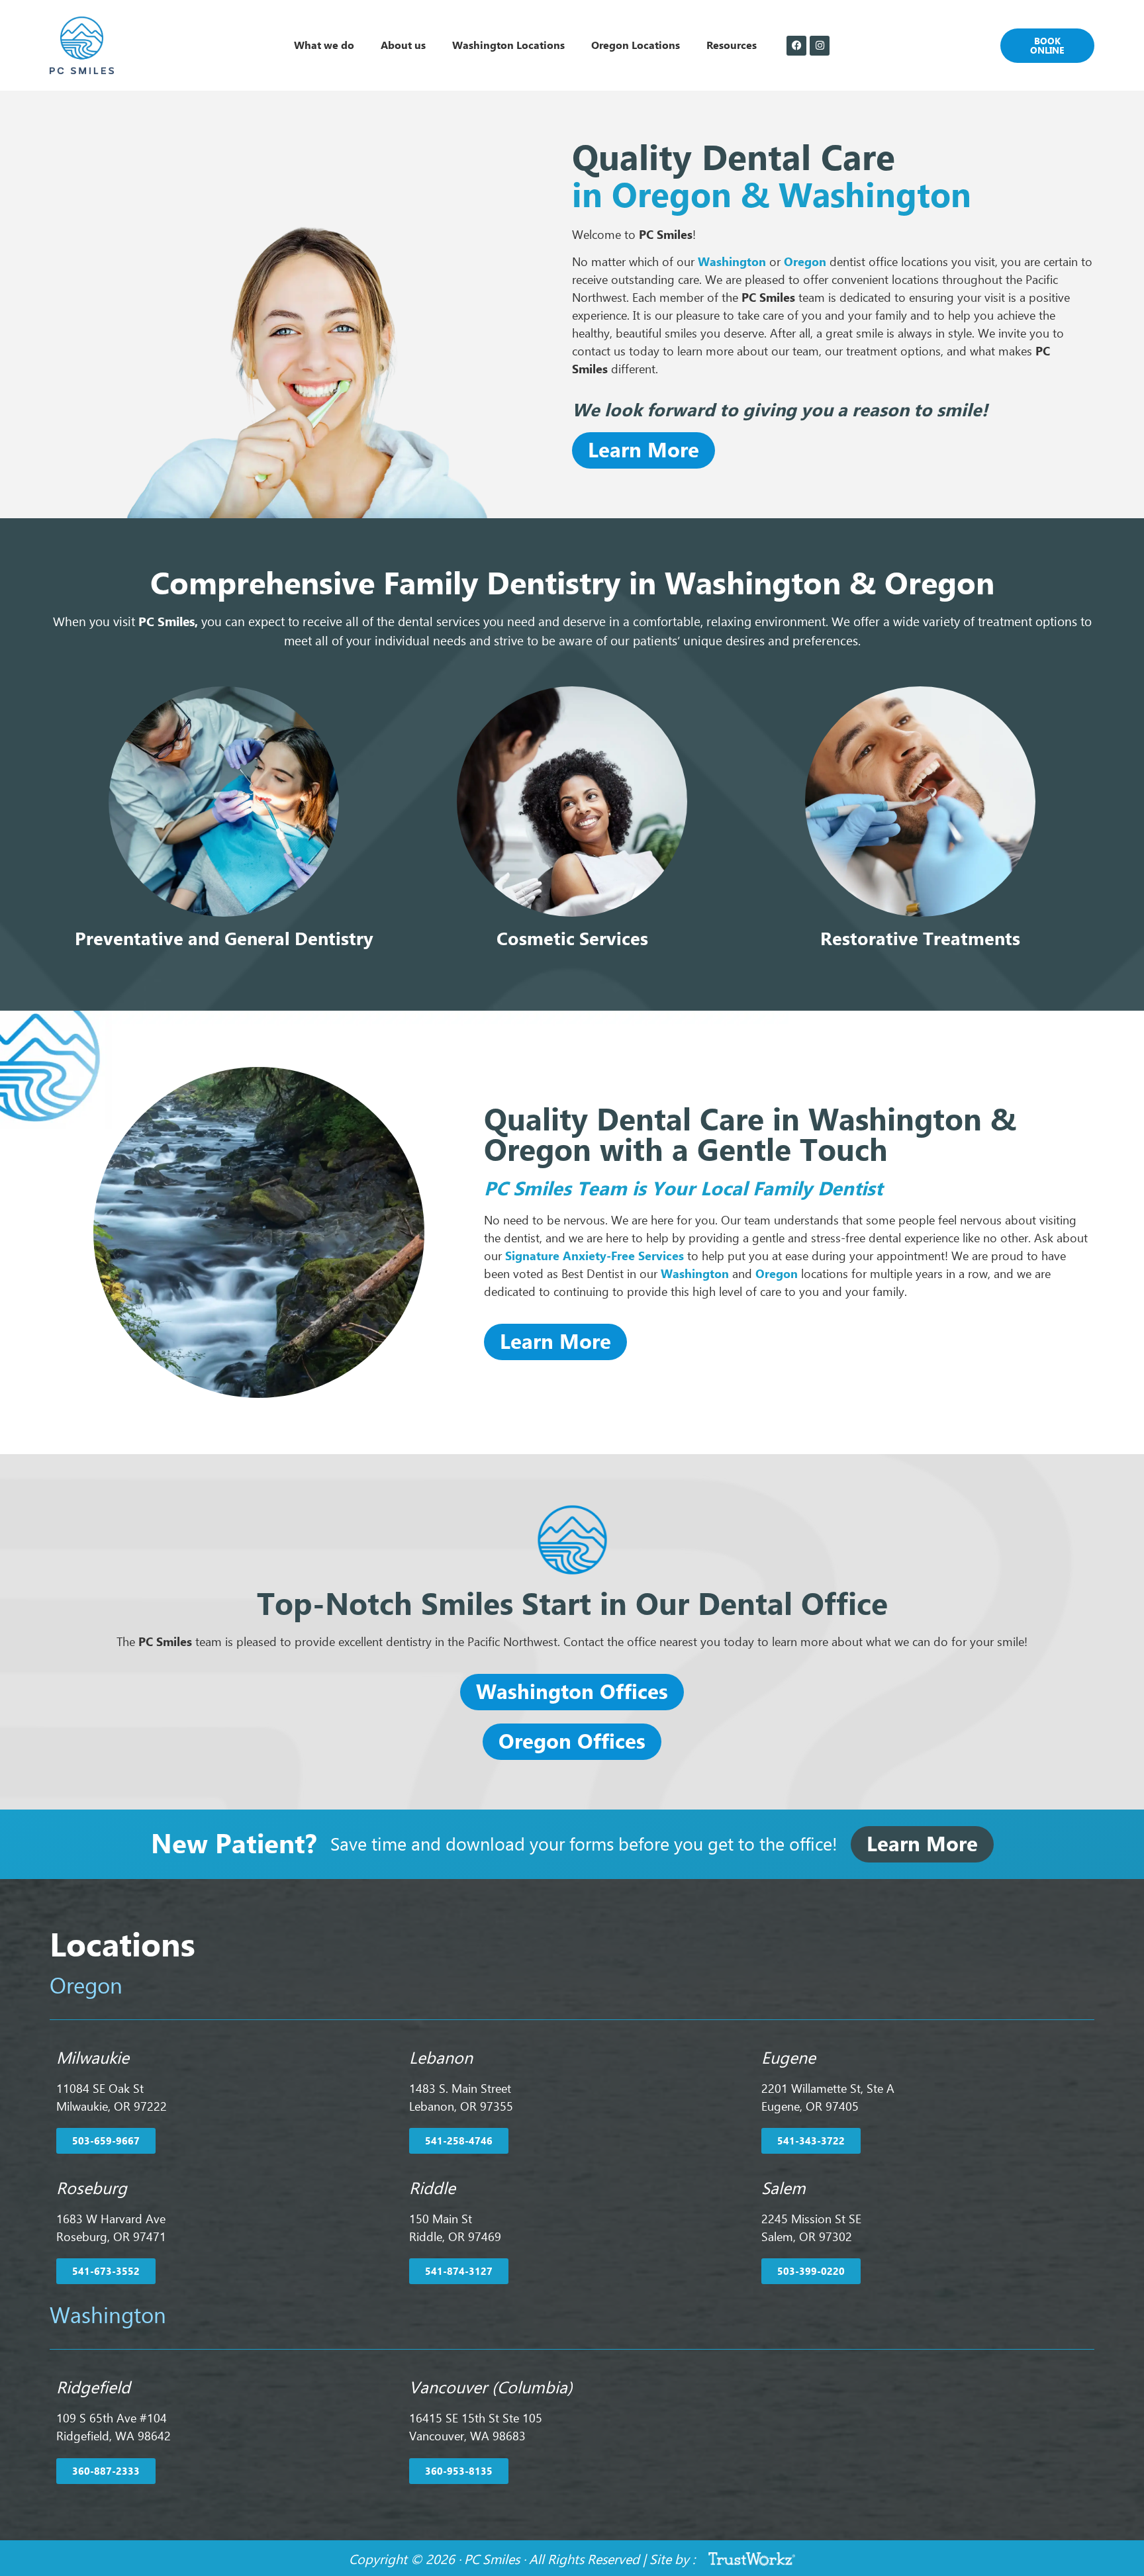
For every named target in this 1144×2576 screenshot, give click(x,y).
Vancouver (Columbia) (491, 2388)
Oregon (777, 1274)
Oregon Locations (636, 45)
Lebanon (441, 2058)
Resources (732, 45)
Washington (732, 262)
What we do (324, 45)
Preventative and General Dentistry (224, 939)
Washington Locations (508, 45)
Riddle (432, 2188)
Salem (784, 2188)
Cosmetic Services (572, 939)
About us (403, 45)
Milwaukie (93, 2058)
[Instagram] (820, 46)
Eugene (788, 2058)
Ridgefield (93, 2388)
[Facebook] (796, 46)
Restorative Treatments (920, 939)
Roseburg (92, 2188)
